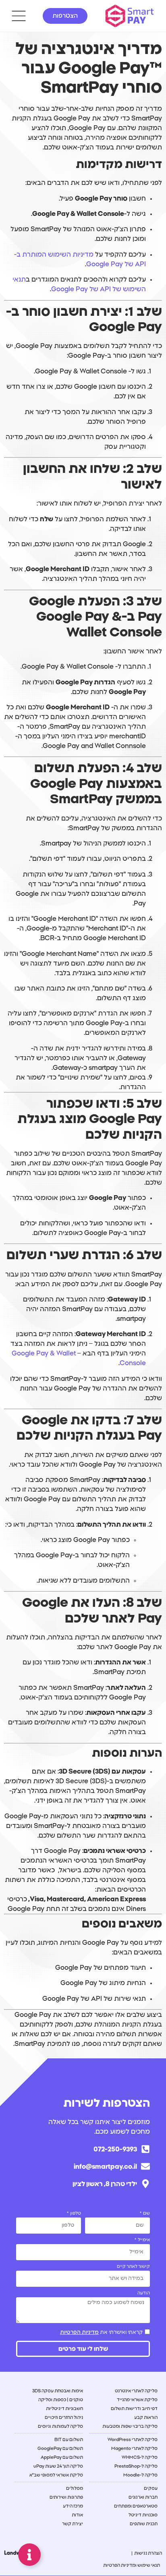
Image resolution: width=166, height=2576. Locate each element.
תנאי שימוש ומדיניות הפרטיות (132, 2565)
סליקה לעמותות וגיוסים (60, 2426)
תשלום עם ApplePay (62, 2457)
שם (146, 2213)
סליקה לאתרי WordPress (133, 2440)
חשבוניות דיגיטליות (64, 2409)
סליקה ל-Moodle (140, 2475)
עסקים (151, 2488)
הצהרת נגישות (148, 2553)
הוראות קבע (146, 2417)
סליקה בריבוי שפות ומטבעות (130, 2426)
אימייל (143, 2240)
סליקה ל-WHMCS (140, 2457)
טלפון (75, 2213)
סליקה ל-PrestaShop (136, 2466)
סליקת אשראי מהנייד (137, 2400)
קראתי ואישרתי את (101, 2332)
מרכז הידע (73, 2506)
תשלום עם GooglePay (60, 2449)
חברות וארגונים (143, 2497)
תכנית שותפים (144, 2524)
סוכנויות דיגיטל (143, 2515)
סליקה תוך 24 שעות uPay (58, 2466)
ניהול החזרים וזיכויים (64, 2417)
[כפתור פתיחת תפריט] (19, 16)
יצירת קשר (73, 2524)
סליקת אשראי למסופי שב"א (56, 2475)
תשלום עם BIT (69, 2440)
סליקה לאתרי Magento (134, 2449)
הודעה (144, 2293)
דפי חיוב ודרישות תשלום (134, 2409)
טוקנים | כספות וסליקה (61, 2400)
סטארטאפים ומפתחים (136, 2506)
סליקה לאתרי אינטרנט (136, 2391)
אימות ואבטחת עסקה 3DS (58, 2391)
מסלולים (75, 2488)
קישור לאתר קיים (133, 2266)
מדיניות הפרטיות (79, 2332)
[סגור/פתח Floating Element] (29, 2555)
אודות (77, 2515)
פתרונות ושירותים (66, 2497)
